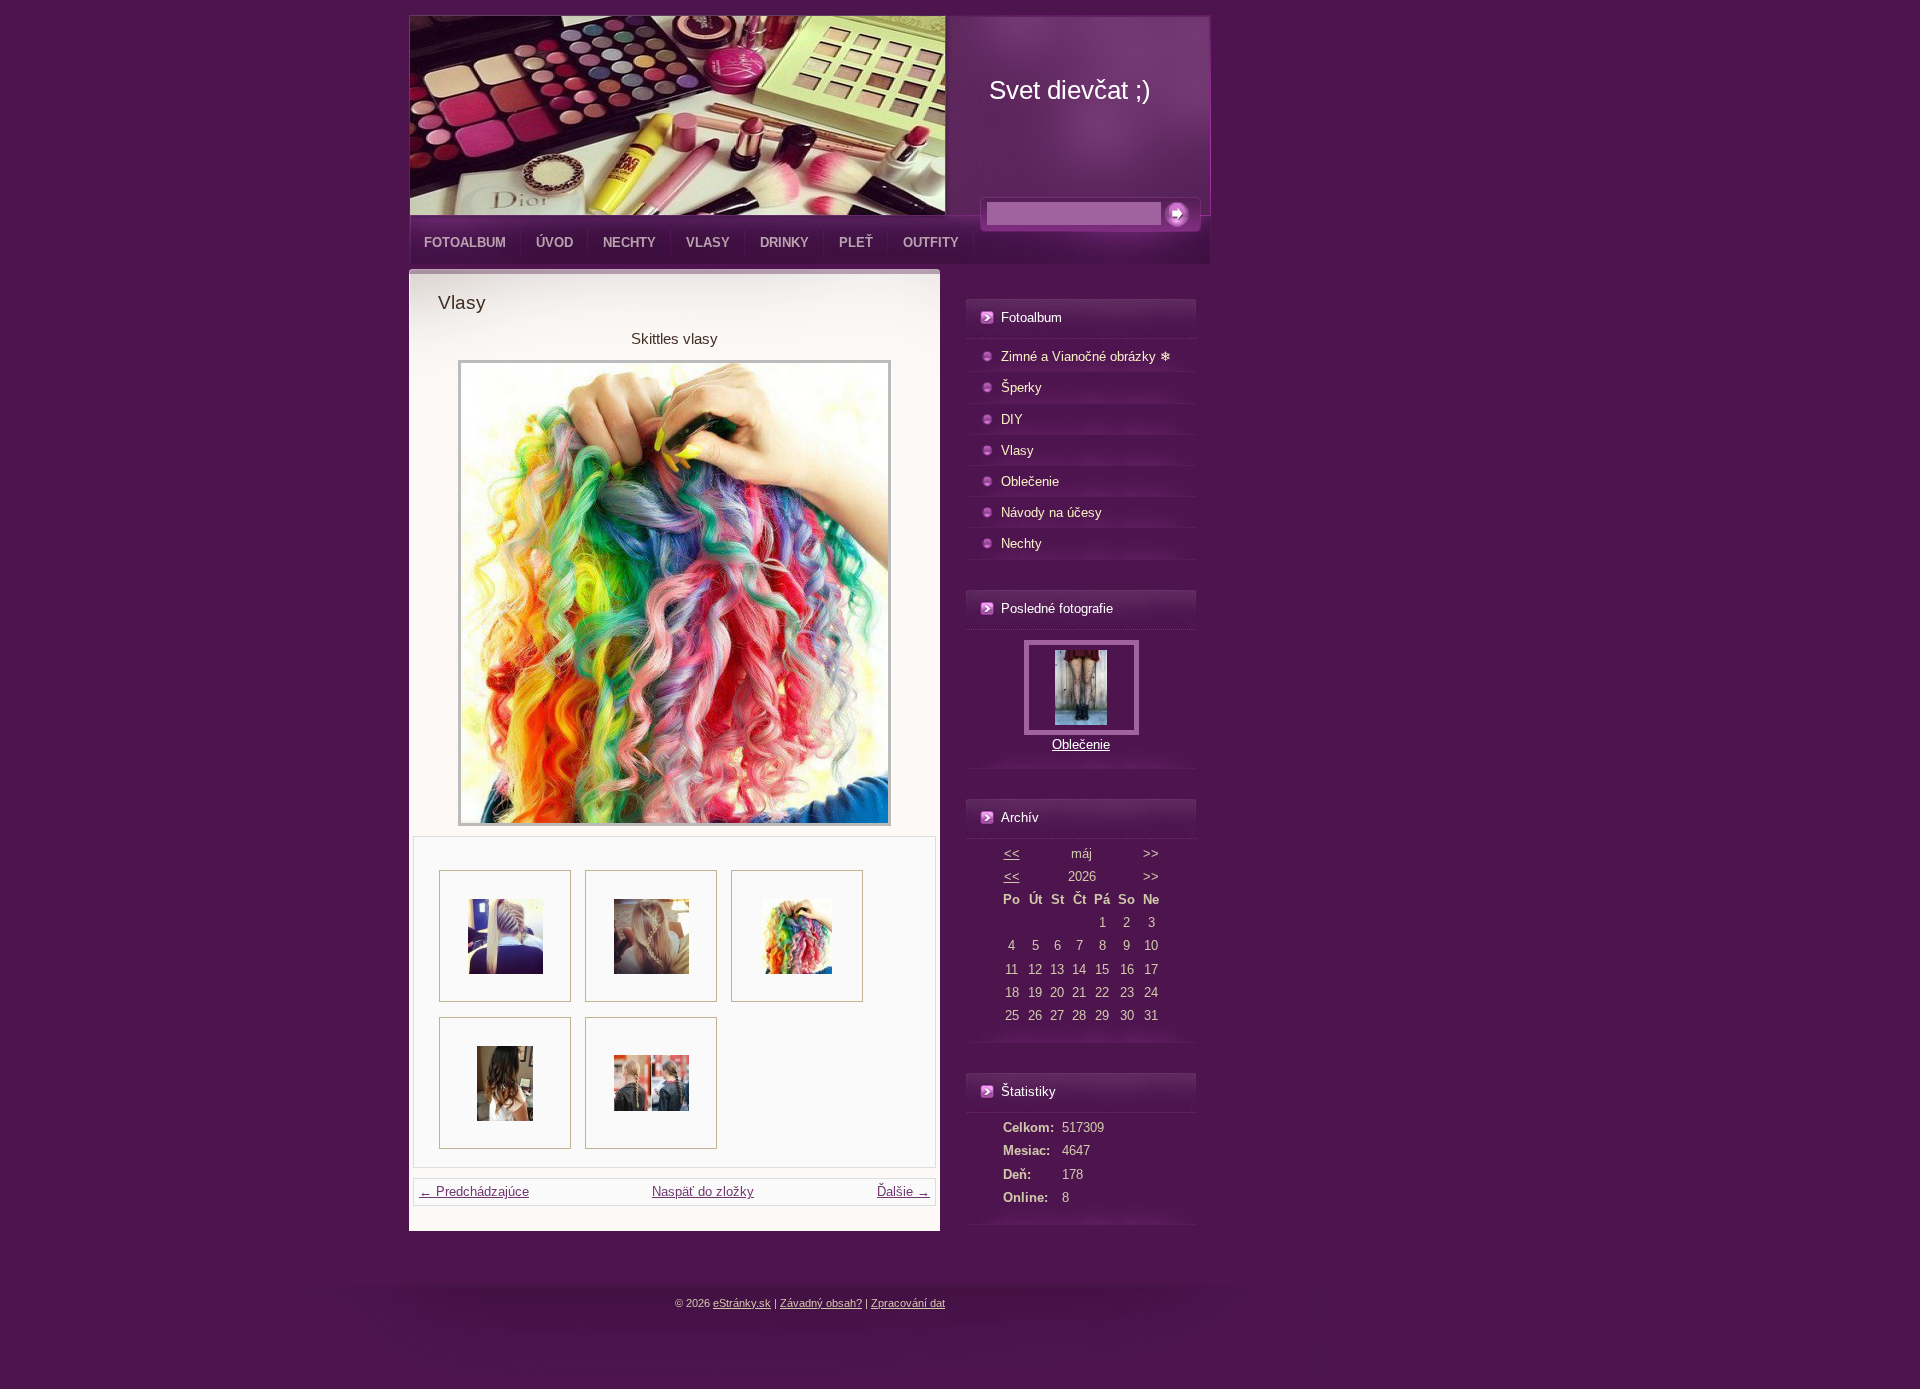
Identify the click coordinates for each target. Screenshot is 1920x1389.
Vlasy (708, 242)
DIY (1012, 419)
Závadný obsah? (821, 1303)
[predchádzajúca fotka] (470, 593)
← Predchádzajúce (474, 1191)
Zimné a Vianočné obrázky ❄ (1086, 356)
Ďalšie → (903, 1191)
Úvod (554, 242)
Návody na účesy (1051, 512)
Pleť (856, 242)
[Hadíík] (651, 936)
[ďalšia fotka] (878, 593)
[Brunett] (505, 1083)
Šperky (1021, 387)
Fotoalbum (465, 242)
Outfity (931, 242)
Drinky (784, 242)
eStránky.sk (742, 1303)
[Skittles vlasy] (797, 936)
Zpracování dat (908, 1303)
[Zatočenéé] (651, 1083)
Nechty (629, 242)
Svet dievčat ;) (1070, 90)
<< (1012, 853)
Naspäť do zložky (703, 1191)
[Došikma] (505, 936)
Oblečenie (1030, 481)
